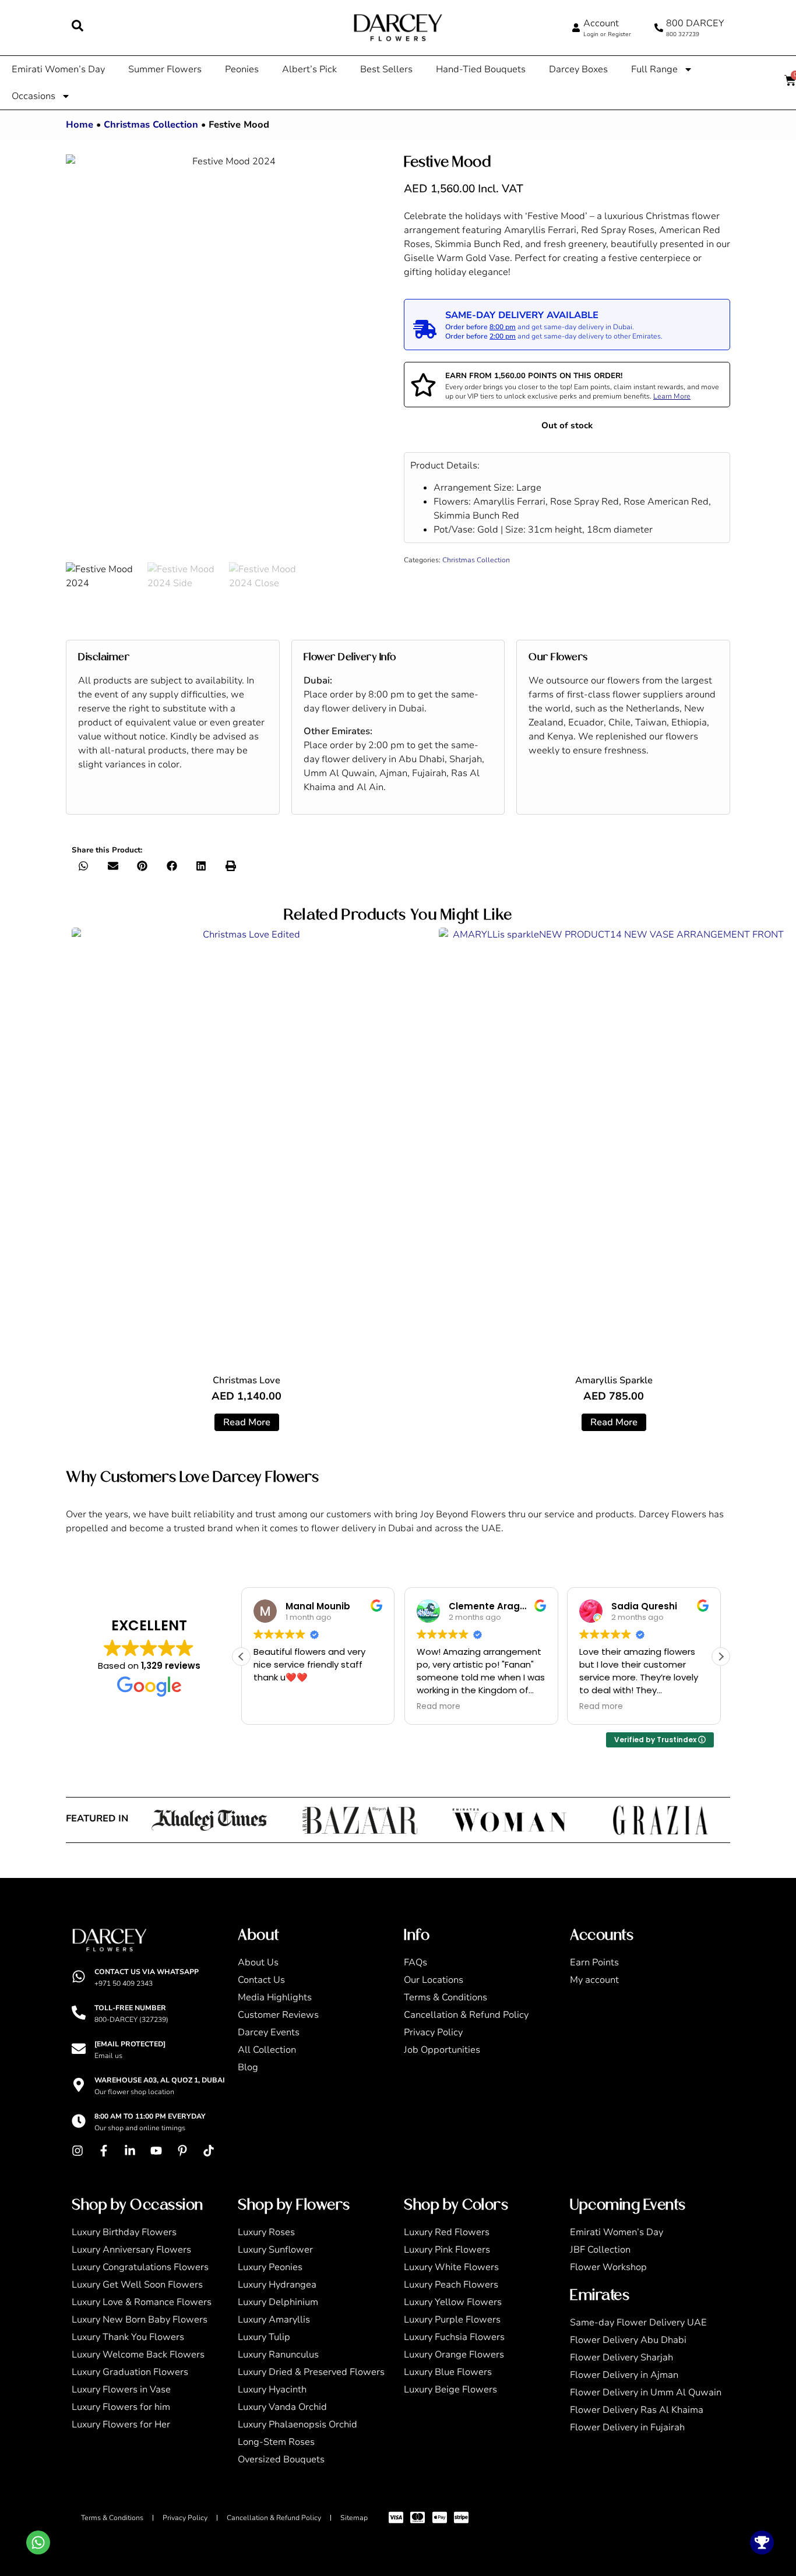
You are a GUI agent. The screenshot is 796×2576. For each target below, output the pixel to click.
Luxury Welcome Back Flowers (138, 2355)
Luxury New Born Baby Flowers (140, 2320)
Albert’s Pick (309, 69)
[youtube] (159, 2151)
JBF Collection (600, 2250)
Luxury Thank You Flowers (128, 2337)
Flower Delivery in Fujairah (627, 2427)
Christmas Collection (151, 125)
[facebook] (107, 2151)
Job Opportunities (442, 2050)
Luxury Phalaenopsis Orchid (297, 2425)
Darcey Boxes (578, 69)
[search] (78, 26)
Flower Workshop (608, 2267)
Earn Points (594, 1962)
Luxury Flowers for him (121, 2407)
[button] (84, 866)
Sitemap (354, 2518)
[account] (576, 28)
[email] (79, 2049)
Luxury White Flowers (451, 2267)
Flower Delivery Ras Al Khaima (637, 2410)
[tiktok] (212, 2151)
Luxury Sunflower (275, 2250)
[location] (79, 2085)
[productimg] (246, 1146)
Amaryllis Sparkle (614, 1380)
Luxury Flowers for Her (121, 2425)
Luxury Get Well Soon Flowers (137, 2285)
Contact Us (261, 1980)
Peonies (242, 69)
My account (594, 1980)
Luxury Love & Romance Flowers (142, 2302)
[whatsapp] (79, 1976)
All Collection (267, 2050)
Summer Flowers (165, 69)
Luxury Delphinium (278, 2302)
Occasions (34, 96)
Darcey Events (269, 2032)
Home (80, 125)
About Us (258, 1962)
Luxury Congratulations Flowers (140, 2267)
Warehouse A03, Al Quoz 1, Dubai (160, 2080)
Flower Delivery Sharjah (621, 2357)
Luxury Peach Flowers (451, 2285)
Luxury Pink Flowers (447, 2250)
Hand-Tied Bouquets (481, 69)
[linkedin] (133, 2151)
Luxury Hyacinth (272, 2390)
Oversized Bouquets (281, 2459)
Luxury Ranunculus (278, 2355)
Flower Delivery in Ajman (624, 2375)
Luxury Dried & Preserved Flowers (311, 2372)
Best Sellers (386, 69)
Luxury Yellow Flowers (453, 2302)
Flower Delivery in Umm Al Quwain (646, 2392)
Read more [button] (275, 1707)
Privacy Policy (433, 2032)
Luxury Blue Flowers (448, 2372)
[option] (229, 358)
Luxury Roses (266, 2232)
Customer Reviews (278, 2015)
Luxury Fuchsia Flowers (454, 2337)
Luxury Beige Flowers (450, 2390)
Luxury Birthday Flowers (124, 2232)
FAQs (415, 1962)
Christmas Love (246, 1380)
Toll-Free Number (130, 2008)
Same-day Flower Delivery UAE (638, 2323)
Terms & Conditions (445, 1997)
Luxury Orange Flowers (454, 2355)
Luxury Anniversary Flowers (131, 2250)
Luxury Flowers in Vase (121, 2390)
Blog (248, 2067)
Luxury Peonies (270, 2267)
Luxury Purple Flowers (452, 2320)
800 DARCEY (695, 23)
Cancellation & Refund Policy (466, 2015)
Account (601, 23)
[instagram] (80, 2151)
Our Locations (434, 1980)
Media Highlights (275, 1997)
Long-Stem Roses (276, 2442)
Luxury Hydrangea (277, 2285)
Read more (247, 1422)
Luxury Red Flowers (447, 2232)
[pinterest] (185, 2151)
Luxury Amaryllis (274, 2320)
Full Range (654, 69)
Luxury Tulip (264, 2337)
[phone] (659, 28)
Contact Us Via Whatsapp (147, 1972)
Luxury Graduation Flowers (130, 2372)
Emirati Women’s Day (58, 69)
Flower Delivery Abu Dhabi (628, 2340)
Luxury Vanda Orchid (282, 2407)
